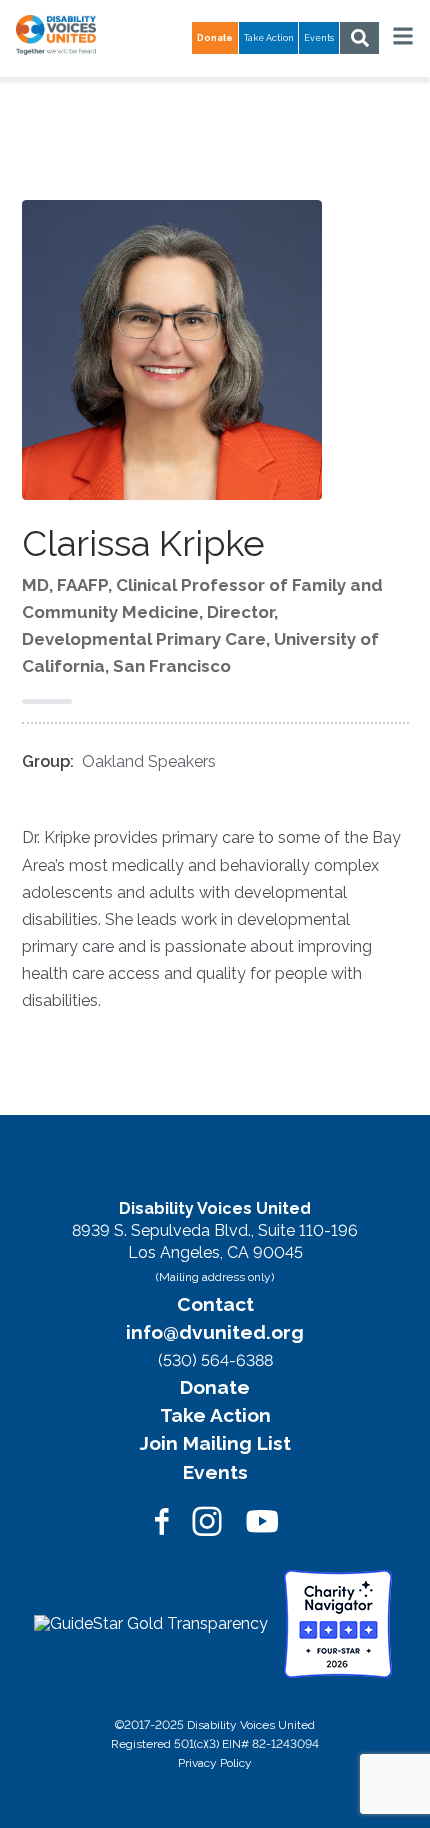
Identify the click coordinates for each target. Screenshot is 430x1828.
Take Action (269, 38)
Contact (215, 1304)
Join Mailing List (215, 1443)
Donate (215, 1387)
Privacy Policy (215, 1763)
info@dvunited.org (215, 1332)
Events (319, 38)
